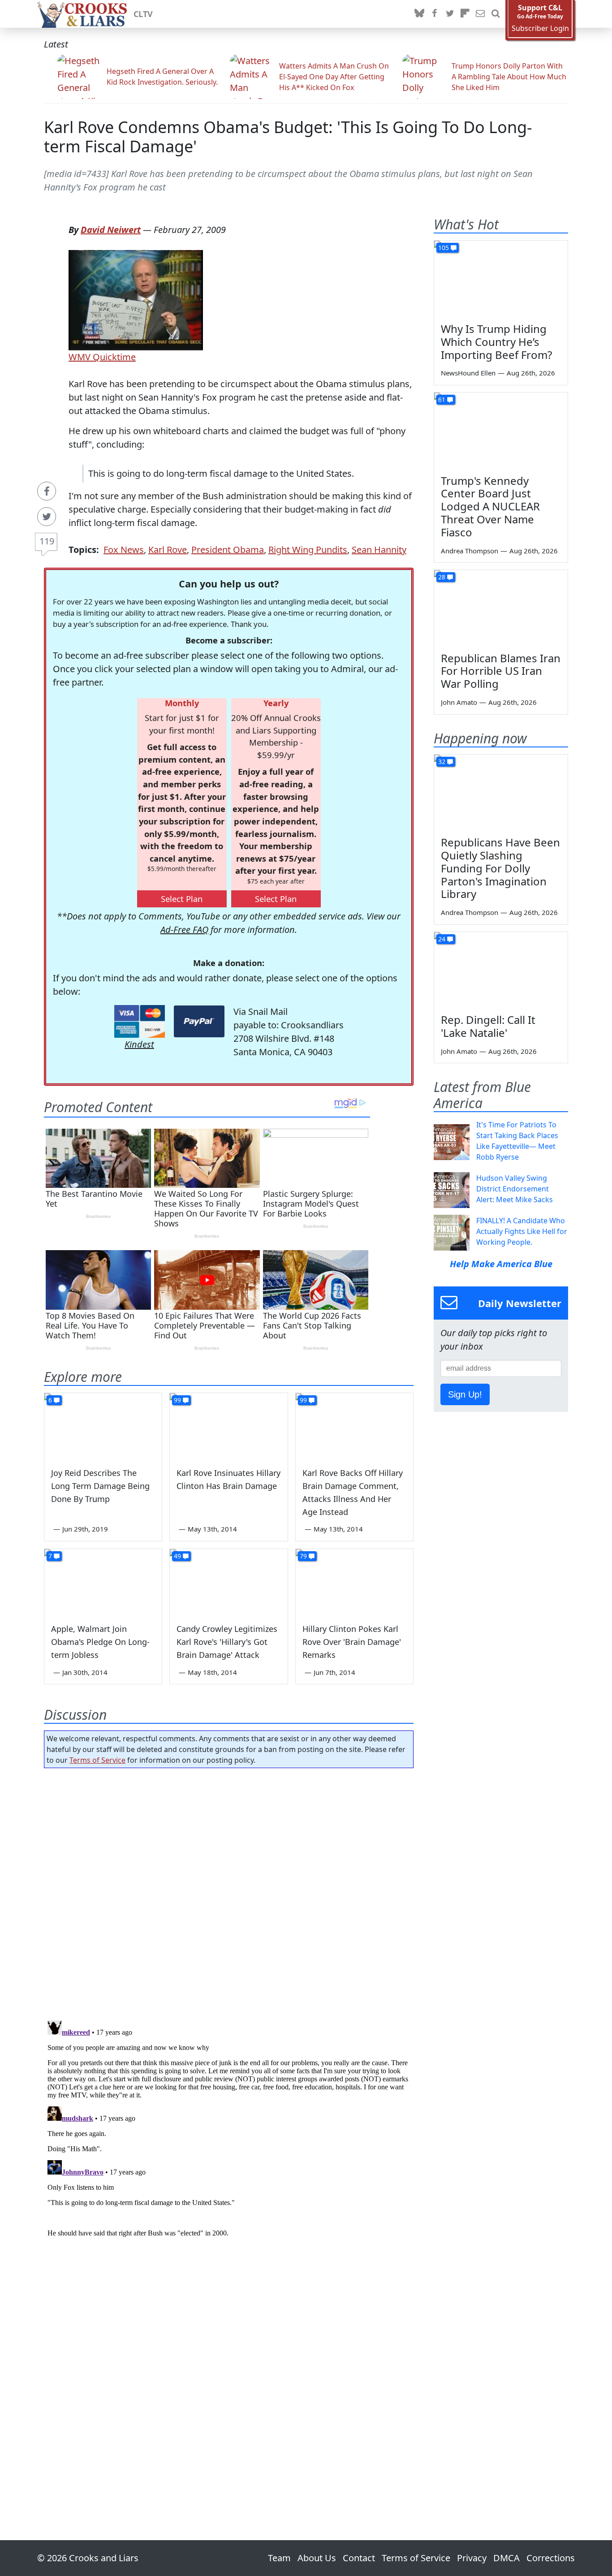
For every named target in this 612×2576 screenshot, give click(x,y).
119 (47, 541)
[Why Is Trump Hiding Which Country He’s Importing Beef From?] (501, 278)
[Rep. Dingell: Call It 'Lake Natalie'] (501, 970)
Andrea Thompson (470, 551)
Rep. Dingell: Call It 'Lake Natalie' (488, 1026)
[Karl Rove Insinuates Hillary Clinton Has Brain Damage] (228, 1426)
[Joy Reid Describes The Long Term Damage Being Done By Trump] (103, 1426)
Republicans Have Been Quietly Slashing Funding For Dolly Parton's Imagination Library (500, 868)
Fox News (124, 550)
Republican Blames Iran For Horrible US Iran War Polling (501, 671)
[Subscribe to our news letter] (480, 14)
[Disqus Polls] (229, 1891)
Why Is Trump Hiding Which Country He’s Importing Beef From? (496, 342)
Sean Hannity (379, 550)
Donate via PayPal (199, 1021)
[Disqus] (229, 2129)
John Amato (459, 702)
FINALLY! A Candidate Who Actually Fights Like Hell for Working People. (522, 1231)
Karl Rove (168, 550)
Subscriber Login (540, 28)
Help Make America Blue (501, 1264)
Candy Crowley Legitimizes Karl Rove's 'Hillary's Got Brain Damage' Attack (227, 1642)
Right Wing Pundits (308, 550)
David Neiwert (111, 230)
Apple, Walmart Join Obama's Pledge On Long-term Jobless (100, 1642)
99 (177, 1400)
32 (442, 762)
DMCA (506, 2558)
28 (442, 577)
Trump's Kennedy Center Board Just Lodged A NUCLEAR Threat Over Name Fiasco (490, 506)
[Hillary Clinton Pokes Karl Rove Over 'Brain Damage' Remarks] (354, 1582)
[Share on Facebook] (47, 491)
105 (444, 248)
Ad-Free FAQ (184, 930)
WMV (80, 357)
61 (442, 399)
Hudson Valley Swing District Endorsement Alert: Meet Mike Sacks (515, 1189)
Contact (359, 2558)
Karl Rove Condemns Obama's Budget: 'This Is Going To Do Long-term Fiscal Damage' (288, 137)
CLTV (143, 14)
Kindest (139, 1044)
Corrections (551, 2558)
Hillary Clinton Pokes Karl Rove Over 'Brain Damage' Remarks (352, 1642)
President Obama (228, 550)
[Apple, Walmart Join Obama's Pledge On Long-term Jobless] (103, 1582)
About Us (317, 2558)
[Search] (496, 14)
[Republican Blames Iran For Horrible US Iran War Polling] (501, 608)
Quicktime (113, 357)
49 (177, 1556)
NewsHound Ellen (468, 373)
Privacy (472, 2558)
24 (442, 939)
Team (279, 2558)
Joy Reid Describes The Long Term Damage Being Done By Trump (100, 1486)
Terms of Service (97, 1760)
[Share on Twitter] (47, 517)
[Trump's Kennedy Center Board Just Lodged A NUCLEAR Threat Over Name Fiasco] (501, 430)
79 (303, 1556)
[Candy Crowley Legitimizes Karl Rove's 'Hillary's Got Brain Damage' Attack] (228, 1582)
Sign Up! (465, 1394)
